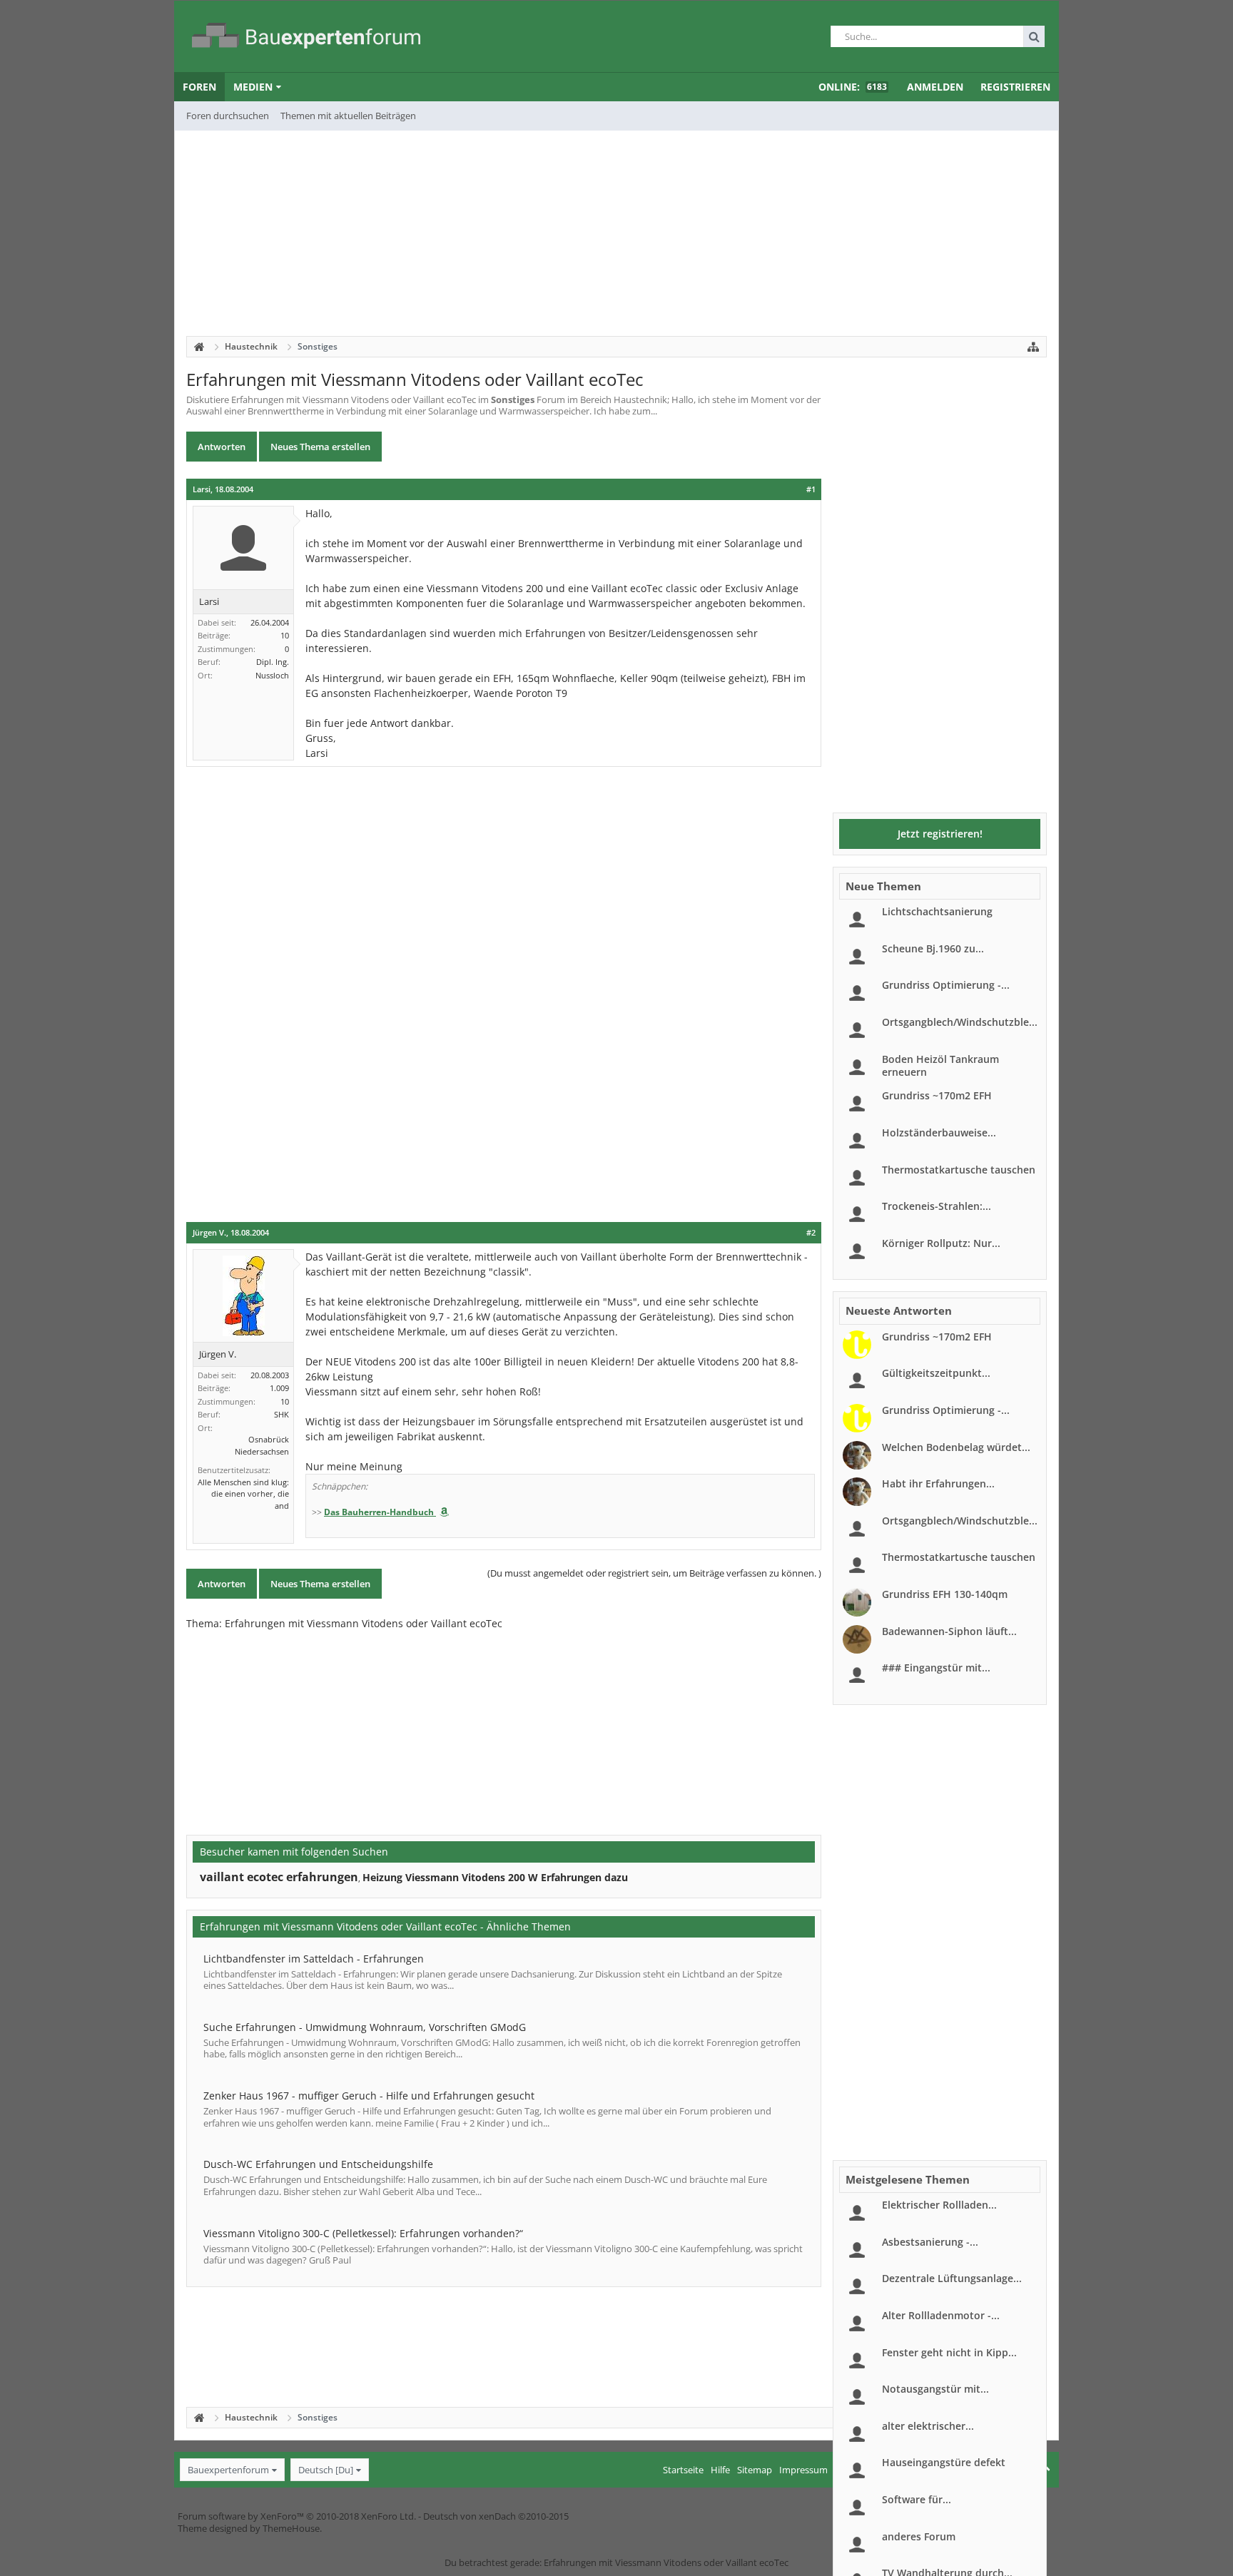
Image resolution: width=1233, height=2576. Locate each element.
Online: (853, 87)
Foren (199, 87)
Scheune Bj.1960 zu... (933, 948)
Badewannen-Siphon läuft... (949, 1631)
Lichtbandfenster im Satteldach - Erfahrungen (314, 1959)
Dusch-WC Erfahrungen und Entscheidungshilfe (318, 2164)
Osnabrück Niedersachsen (262, 1445)
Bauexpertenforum (228, 2470)
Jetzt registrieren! (940, 834)
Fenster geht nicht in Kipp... (949, 2352)
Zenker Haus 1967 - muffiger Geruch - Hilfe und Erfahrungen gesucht (369, 2096)
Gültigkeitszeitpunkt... (936, 1373)
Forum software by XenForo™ (297, 2516)
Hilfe (720, 2470)
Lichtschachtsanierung (937, 911)
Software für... (917, 2499)
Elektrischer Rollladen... (939, 2205)
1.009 (279, 1388)
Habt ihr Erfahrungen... (938, 1483)
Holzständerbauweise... (939, 1132)
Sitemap (755, 2470)
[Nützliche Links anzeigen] (1033, 347)
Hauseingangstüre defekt (944, 2462)
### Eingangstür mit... (936, 1668)
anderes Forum (919, 2536)
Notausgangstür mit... (935, 2389)
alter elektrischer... (928, 2426)
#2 (811, 1233)
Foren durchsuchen (228, 116)
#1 (811, 489)
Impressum (803, 2470)
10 (285, 635)
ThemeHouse (291, 2528)
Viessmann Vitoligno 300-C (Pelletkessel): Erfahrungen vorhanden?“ (363, 2233)
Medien (253, 87)
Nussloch (272, 675)
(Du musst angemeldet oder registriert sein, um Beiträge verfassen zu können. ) (654, 1573)
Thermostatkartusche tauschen (959, 1170)
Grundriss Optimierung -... (946, 985)
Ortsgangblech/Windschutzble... (960, 1022)
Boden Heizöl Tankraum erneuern (940, 1065)
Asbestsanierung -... (930, 2242)
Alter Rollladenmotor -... (941, 2315)
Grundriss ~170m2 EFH (937, 1095)
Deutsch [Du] (326, 2470)
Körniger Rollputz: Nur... (941, 1243)
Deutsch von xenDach (496, 2516)
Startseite (683, 2470)
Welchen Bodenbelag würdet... (956, 1447)
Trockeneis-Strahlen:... (937, 1206)
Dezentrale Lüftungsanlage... (952, 2278)
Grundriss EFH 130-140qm (945, 1594)
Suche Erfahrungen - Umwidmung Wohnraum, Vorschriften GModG (365, 2027)
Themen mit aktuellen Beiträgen (348, 116)
